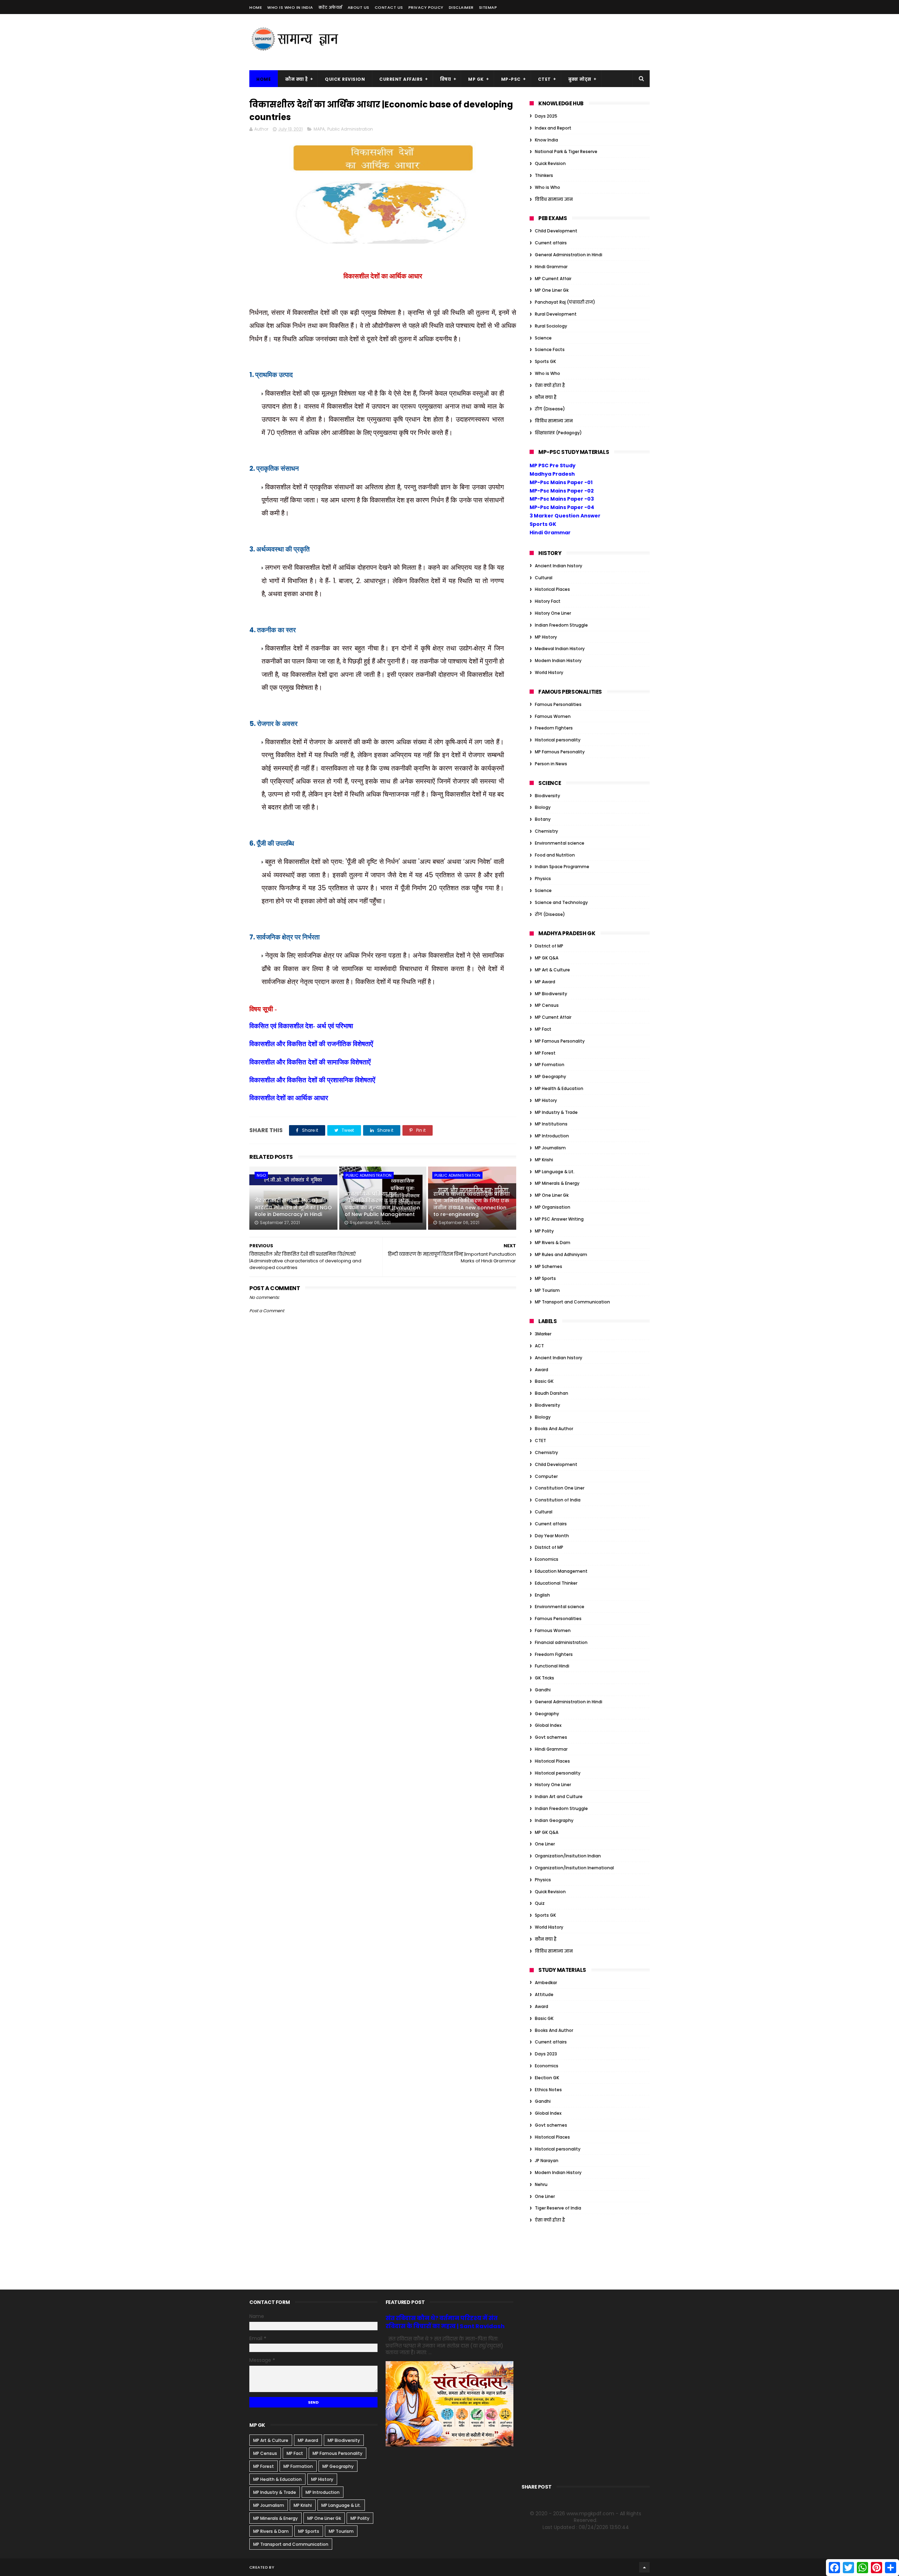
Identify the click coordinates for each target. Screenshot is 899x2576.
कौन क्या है (296, 79)
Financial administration (561, 1642)
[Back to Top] (644, 2567)
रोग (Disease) (550, 409)
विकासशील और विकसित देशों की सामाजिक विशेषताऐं (310, 1062)
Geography (547, 1714)
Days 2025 (546, 116)
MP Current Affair (553, 279)
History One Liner (553, 613)
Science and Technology (561, 902)
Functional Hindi (552, 1666)
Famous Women (553, 716)
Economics (547, 1559)
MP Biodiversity (551, 994)
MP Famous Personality (560, 752)
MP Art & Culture (552, 970)
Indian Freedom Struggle (561, 625)
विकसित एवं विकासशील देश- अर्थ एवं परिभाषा (301, 1026)
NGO (261, 1175)
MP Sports (545, 1278)
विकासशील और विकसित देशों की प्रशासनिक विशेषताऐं (312, 1080)
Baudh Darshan (552, 1393)
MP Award (545, 982)
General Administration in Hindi (569, 255)
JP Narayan (547, 2161)
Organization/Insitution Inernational (574, 1868)
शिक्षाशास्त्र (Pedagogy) (558, 433)
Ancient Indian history (559, 566)
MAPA (319, 129)
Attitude (544, 1994)
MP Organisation (553, 1207)
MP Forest (545, 1053)
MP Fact (543, 1029)
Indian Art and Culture (559, 1796)
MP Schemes (549, 1266)
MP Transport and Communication (572, 1302)
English (542, 1595)
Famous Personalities (558, 704)
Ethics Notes (548, 2090)
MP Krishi (544, 1160)
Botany (543, 819)
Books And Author (554, 1429)
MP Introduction (552, 1136)
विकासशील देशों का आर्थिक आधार (290, 1098)
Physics (543, 879)
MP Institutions (551, 1124)
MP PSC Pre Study (553, 465)
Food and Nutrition (555, 855)
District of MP (549, 946)
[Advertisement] (522, 42)
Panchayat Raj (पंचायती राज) (565, 302)
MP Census (547, 1005)
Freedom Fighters (554, 728)
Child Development (556, 231)
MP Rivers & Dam (553, 1243)
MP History (546, 637)
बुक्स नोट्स (580, 79)
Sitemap (488, 7)
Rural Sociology (551, 326)
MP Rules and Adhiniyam (561, 1254)
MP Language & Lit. (555, 1172)
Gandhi (543, 1690)
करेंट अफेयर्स (330, 7)
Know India (546, 140)
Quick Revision (345, 79)
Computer (546, 1476)
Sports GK (545, 361)
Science (543, 338)
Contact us (389, 7)
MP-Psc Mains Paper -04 (562, 507)
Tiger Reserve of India (558, 2208)
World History (549, 672)
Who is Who (547, 187)
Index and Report (553, 128)
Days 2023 (546, 2054)
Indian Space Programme (562, 867)
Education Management (561, 1571)
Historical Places (552, 589)
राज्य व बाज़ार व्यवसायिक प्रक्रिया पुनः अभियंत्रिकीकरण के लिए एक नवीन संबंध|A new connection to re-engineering (472, 1204)
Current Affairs (401, 79)
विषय (446, 79)
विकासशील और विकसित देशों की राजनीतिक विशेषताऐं (311, 1044)
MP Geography (550, 1076)
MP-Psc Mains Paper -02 (562, 491)
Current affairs (551, 243)
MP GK (476, 79)
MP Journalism (550, 1148)
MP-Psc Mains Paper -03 (562, 499)
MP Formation (550, 1065)
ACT (539, 1346)
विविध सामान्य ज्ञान (554, 199)
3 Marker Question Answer (565, 516)
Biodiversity (547, 796)
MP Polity (544, 1231)
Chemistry (546, 831)
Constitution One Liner (560, 1488)
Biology (543, 807)
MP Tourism (547, 1290)
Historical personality (558, 740)
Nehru (541, 2184)
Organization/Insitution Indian (568, 1856)
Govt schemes (551, 1737)
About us (359, 7)
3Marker (543, 1334)
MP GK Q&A (547, 958)
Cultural (544, 578)
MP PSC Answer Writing (559, 1219)
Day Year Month (552, 1536)
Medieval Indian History (560, 649)
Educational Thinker (556, 1583)
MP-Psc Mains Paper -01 (561, 482)
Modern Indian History (558, 660)
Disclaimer (461, 7)
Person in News (551, 764)
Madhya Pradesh (552, 474)
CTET (544, 79)
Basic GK (544, 1381)
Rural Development (556, 314)
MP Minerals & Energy (557, 1183)
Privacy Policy (426, 7)
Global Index (548, 1725)
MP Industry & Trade (556, 1112)
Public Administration (350, 129)
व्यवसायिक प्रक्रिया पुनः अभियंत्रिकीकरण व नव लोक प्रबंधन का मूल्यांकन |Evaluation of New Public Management (382, 1204)
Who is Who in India (290, 7)
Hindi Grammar (551, 267)
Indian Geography (554, 1820)
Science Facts (550, 349)
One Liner (545, 1844)
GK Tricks (544, 1678)
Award (542, 1370)
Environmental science (560, 843)
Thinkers (544, 175)
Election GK (547, 2078)
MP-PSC (511, 79)
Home (256, 7)
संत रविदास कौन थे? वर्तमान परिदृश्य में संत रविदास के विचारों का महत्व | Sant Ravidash (445, 2322)
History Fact (548, 601)
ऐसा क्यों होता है (550, 385)
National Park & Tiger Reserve (566, 151)
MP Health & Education (559, 1088)
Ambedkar (546, 1983)
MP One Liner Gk (552, 290)
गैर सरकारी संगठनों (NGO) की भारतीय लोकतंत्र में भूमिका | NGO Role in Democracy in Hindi (293, 1207)
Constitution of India (558, 1500)
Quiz (540, 1903)
